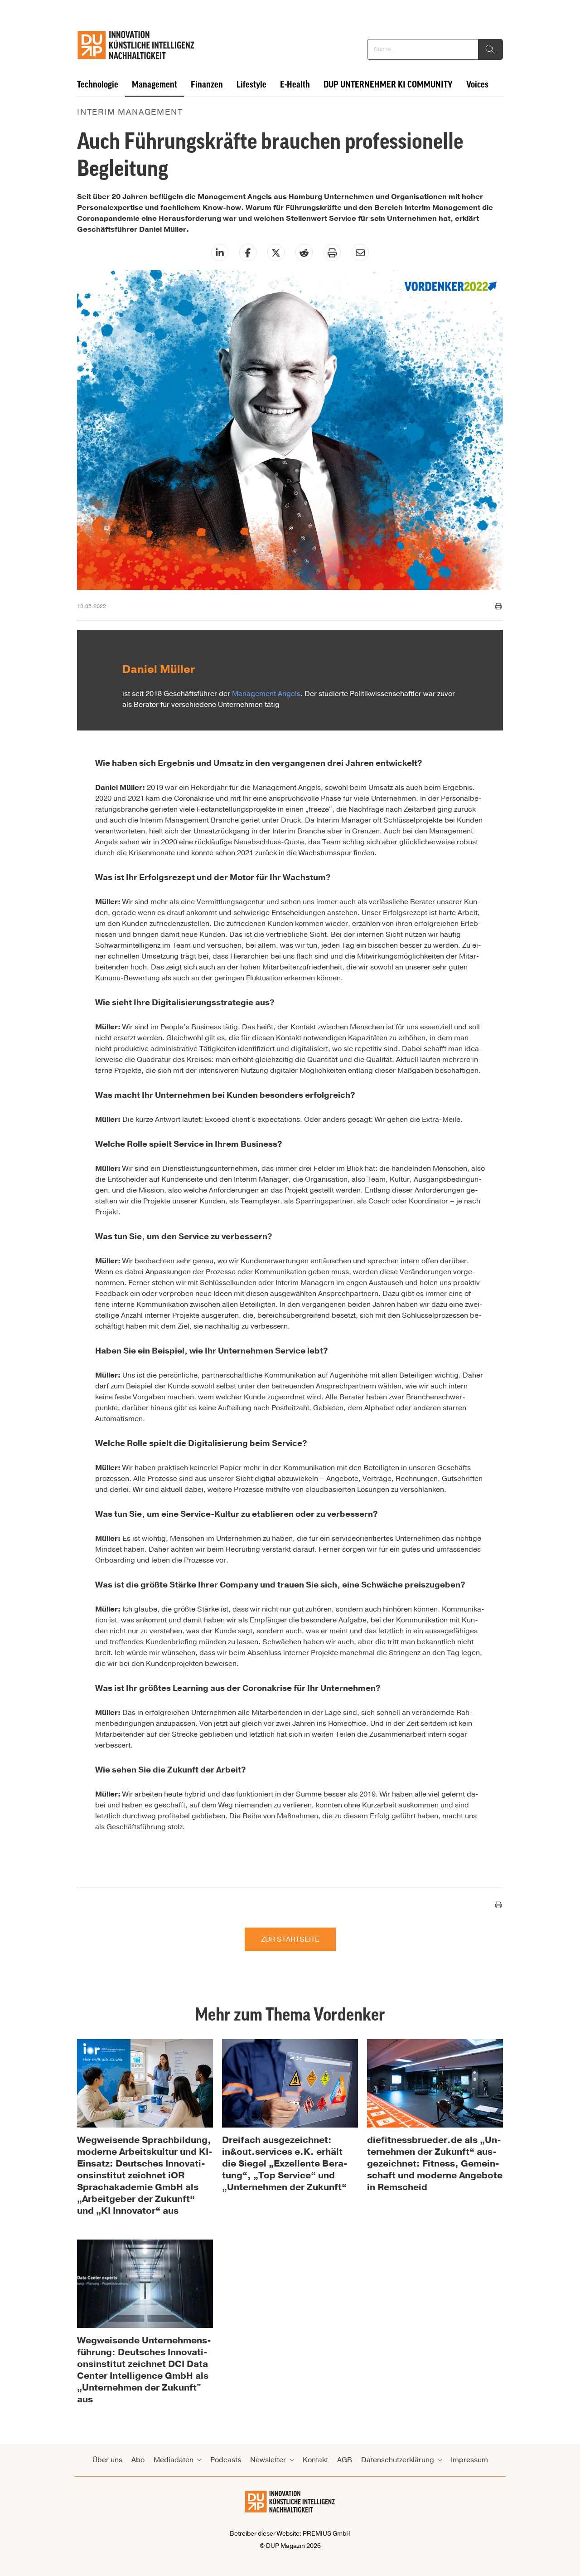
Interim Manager (344, 820)
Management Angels (266, 694)
